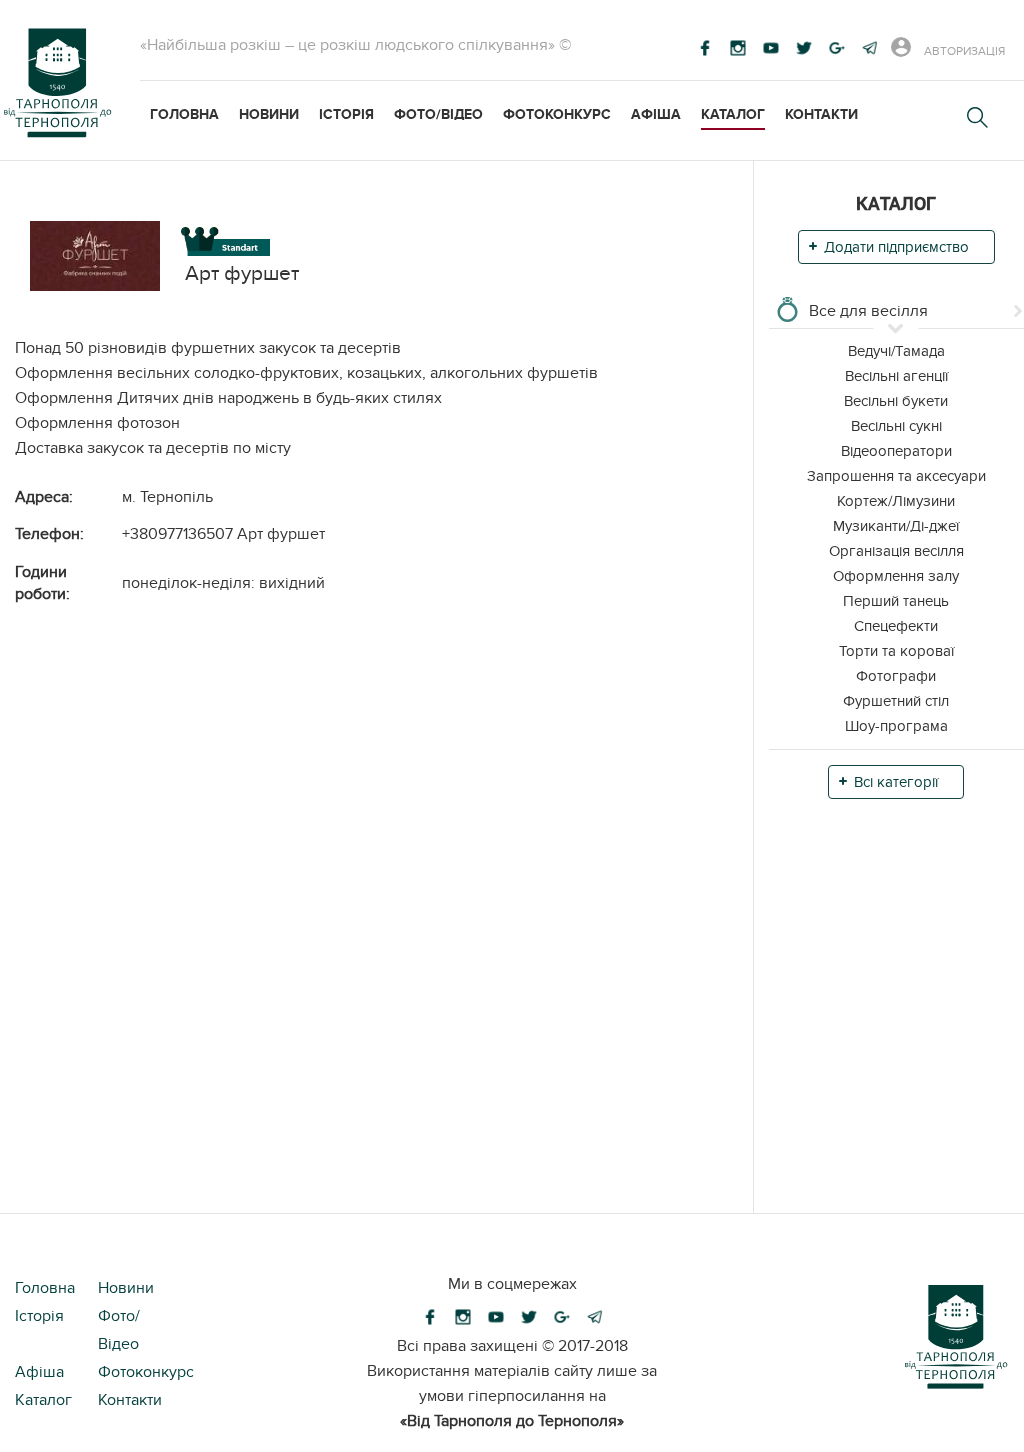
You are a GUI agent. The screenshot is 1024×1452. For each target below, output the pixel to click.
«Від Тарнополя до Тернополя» (512, 1421)
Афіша (656, 114)
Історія (346, 114)
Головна (184, 114)
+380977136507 (177, 534)
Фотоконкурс (557, 114)
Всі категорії (896, 782)
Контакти (821, 114)
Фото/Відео (438, 114)
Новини (269, 114)
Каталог (733, 114)
